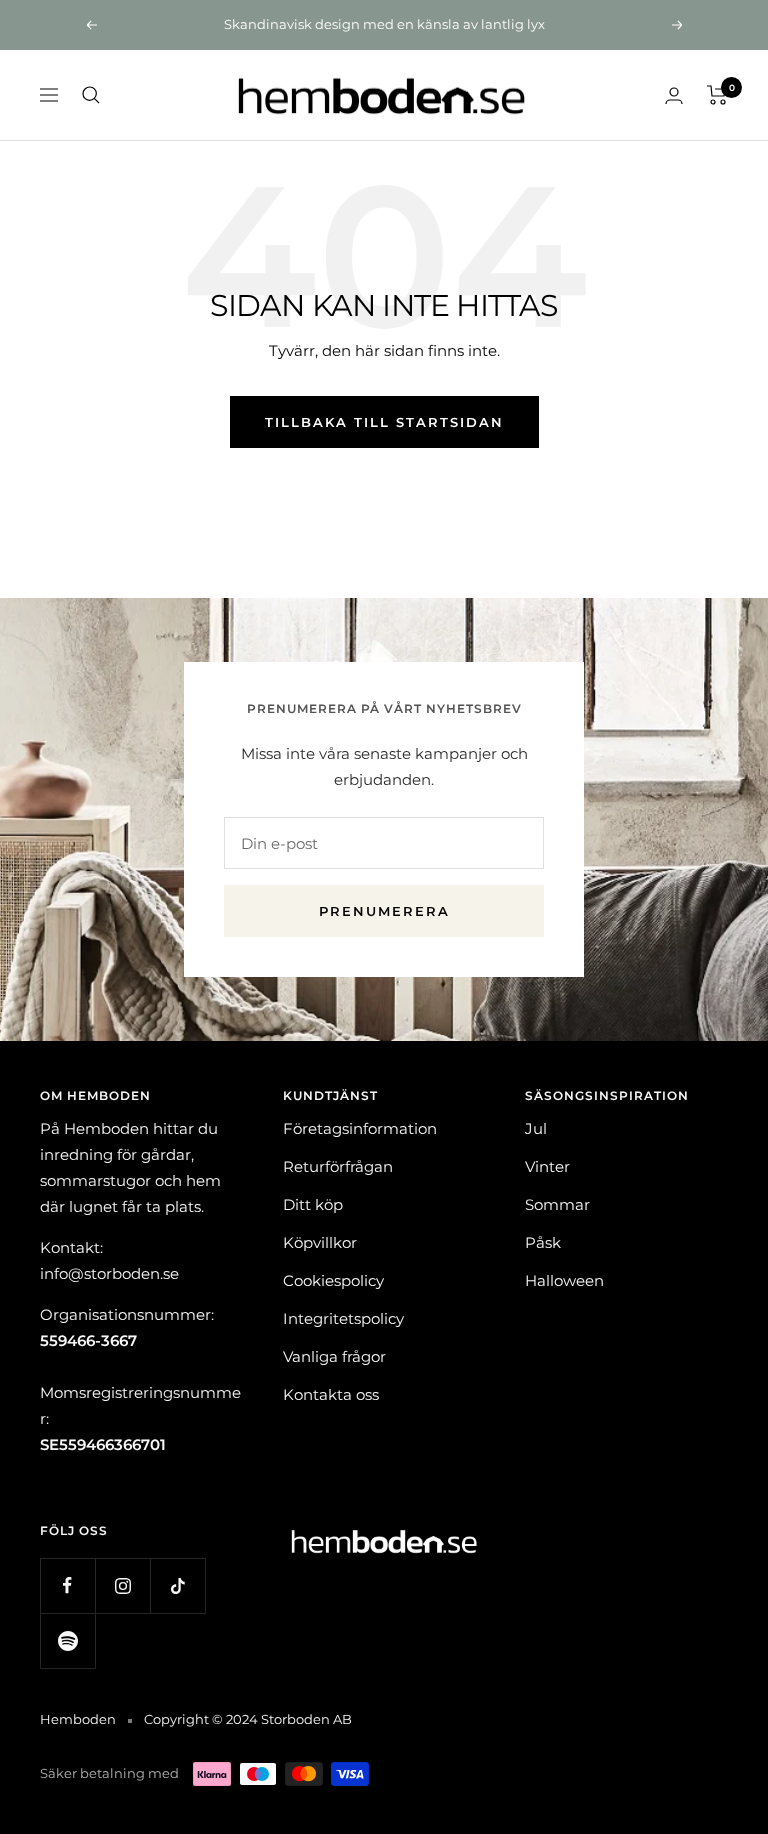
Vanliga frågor (334, 1356)
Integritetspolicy (343, 1318)
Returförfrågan (338, 1166)
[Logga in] (674, 95)
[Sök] (91, 95)
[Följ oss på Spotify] (67, 1640)
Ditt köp (313, 1204)
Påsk (543, 1242)
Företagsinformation (360, 1128)
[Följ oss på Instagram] (122, 1585)
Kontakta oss (331, 1394)
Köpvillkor (320, 1242)
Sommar (557, 1204)
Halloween (564, 1280)
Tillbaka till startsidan (384, 422)
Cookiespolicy (333, 1280)
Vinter (547, 1166)
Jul (536, 1128)
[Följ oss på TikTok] (177, 1585)
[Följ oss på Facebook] (67, 1585)
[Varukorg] (717, 95)
